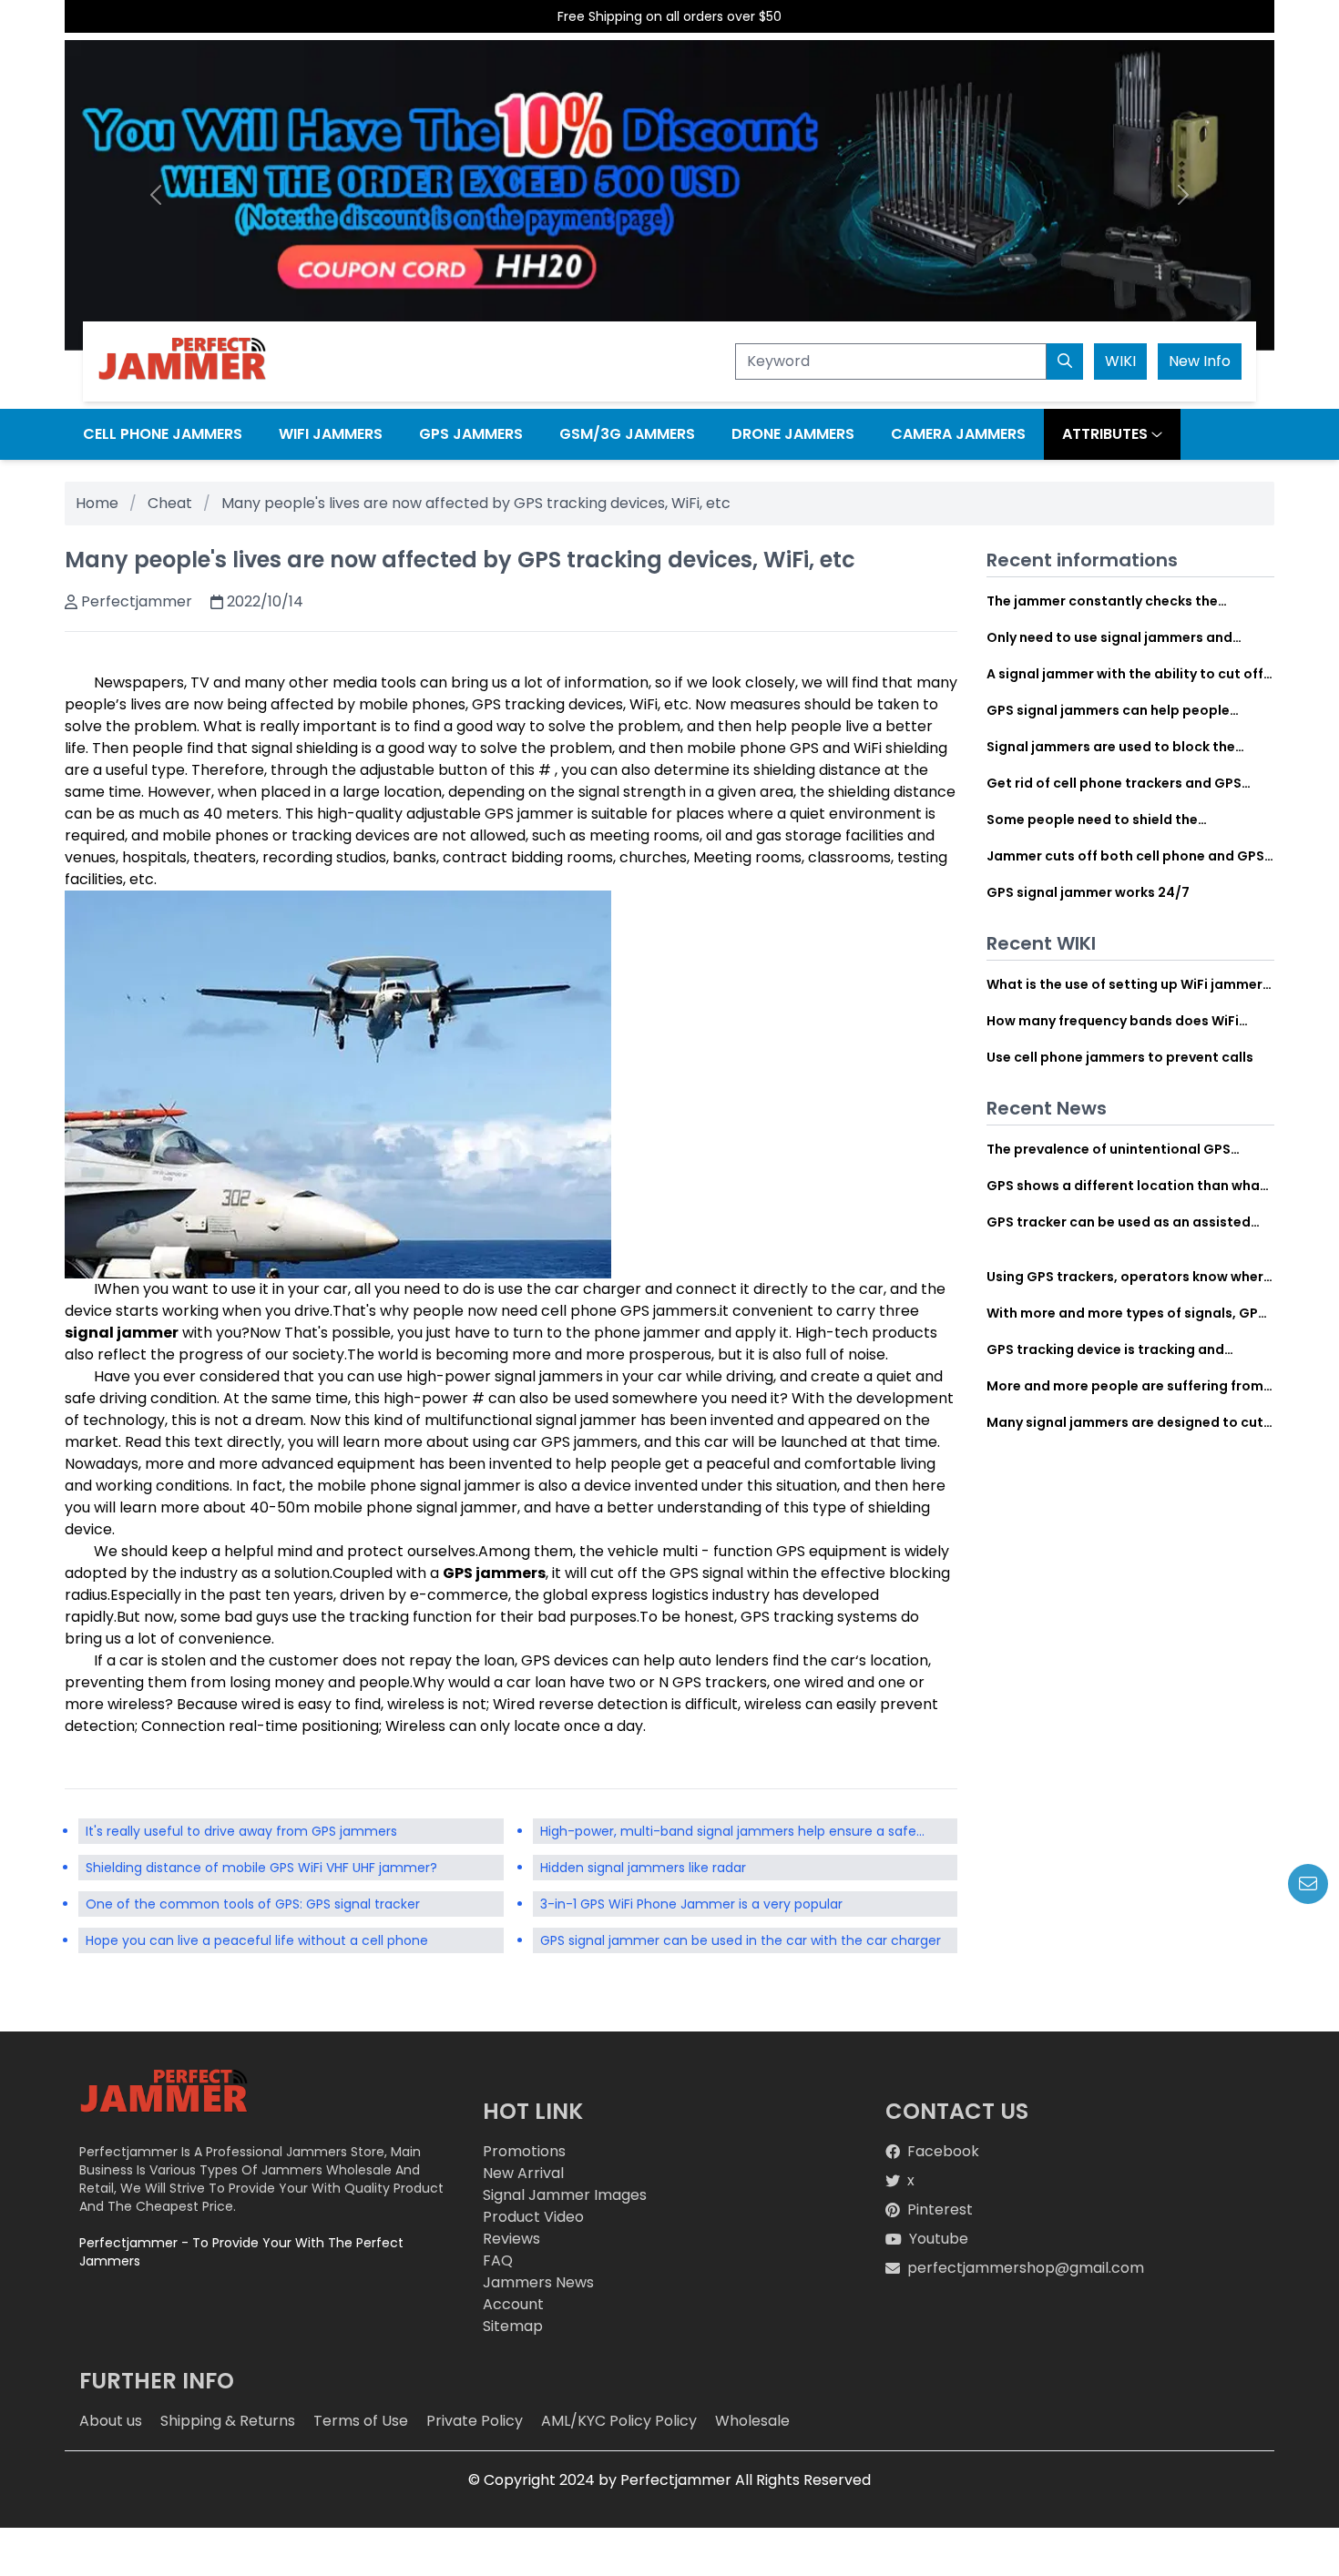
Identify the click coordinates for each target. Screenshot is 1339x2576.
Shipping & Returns (228, 2421)
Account (513, 2304)
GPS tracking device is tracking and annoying (1105, 1349)
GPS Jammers (471, 434)
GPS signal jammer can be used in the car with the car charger (741, 1940)
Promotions (524, 2151)
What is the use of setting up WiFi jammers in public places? (1128, 984)
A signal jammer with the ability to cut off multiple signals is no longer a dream (1125, 674)
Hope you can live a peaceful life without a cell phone (257, 1940)
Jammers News (538, 2282)
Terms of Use (361, 2421)
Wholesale (752, 2421)
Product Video (533, 2217)
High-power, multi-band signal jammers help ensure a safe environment (728, 1833)
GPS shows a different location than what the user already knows (1126, 1186)
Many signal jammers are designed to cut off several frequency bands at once (1125, 1422)
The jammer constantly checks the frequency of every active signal (1102, 601)
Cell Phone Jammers (163, 434)
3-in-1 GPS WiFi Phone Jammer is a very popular (691, 1904)
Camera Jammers (958, 434)
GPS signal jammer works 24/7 (1088, 892)
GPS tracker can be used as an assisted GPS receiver (1119, 1222)
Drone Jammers (793, 434)
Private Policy (475, 2421)
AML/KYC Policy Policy (619, 2421)
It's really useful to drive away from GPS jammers (241, 1831)
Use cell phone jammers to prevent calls (1120, 1057)
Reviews (511, 2239)
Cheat (170, 503)
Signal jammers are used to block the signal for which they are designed (1111, 747)
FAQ (498, 2260)
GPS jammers (494, 1573)
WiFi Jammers (331, 434)
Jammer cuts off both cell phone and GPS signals (1125, 856)
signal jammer (122, 1333)
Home (97, 503)
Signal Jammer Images (565, 2195)
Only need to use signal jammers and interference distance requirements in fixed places (1114, 637)
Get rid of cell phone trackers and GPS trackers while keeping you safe (1114, 783)
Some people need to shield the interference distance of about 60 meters (1126, 820)
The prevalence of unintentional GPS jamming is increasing (1109, 1149)
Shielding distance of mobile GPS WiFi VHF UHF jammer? (261, 1868)
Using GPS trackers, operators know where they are (1129, 1277)
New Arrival (523, 2173)
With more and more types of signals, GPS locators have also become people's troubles (1126, 1313)
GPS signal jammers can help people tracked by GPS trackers (1108, 710)
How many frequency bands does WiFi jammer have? (1113, 1021)
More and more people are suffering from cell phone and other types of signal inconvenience (1125, 1386)
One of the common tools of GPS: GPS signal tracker (253, 1904)
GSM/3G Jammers (627, 434)
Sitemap (513, 2326)
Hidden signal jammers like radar (643, 1868)
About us (111, 2421)
